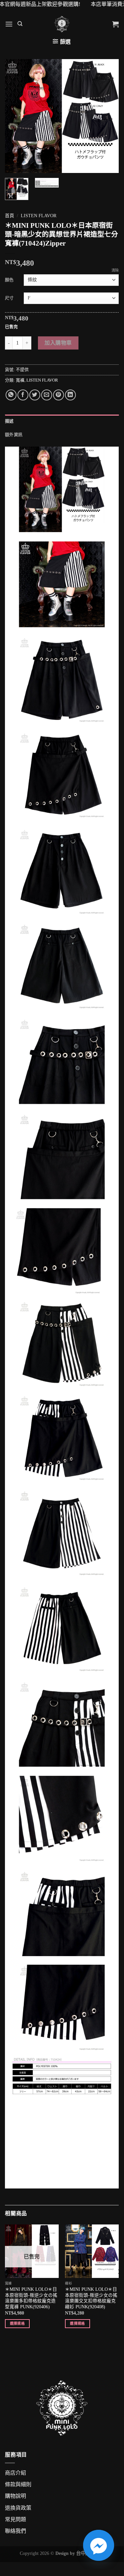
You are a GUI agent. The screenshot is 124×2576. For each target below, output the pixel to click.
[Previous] (15, 116)
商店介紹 (15, 2473)
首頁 (10, 216)
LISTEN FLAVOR (39, 216)
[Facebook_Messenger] (99, 2545)
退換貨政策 (18, 2508)
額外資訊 (14, 435)
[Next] (108, 116)
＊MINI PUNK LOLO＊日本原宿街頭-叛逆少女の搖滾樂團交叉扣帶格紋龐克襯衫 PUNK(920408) (91, 2298)
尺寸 (9, 298)
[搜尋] (20, 24)
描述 (9, 421)
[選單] (9, 24)
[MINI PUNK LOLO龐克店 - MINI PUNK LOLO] (62, 24)
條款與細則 (18, 2484)
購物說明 (15, 2496)
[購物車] (115, 24)
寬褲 (20, 380)
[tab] (62, 421)
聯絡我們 (15, 2531)
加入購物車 (58, 343)
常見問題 (15, 2519)
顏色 (9, 280)
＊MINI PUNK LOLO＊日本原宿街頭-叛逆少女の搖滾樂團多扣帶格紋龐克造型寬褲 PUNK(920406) (31, 2298)
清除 (115, 270)
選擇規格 (17, 2323)
